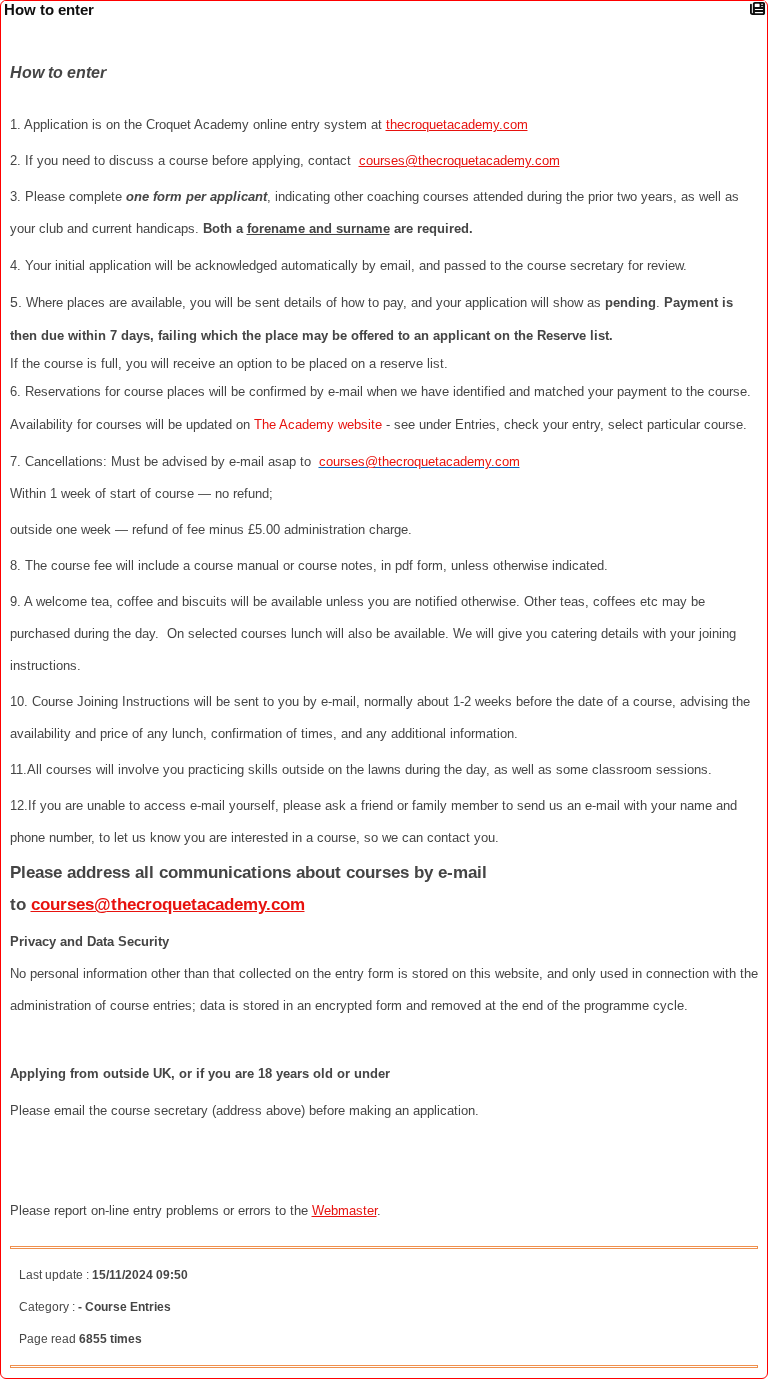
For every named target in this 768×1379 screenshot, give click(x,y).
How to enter (49, 9)
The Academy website (318, 424)
